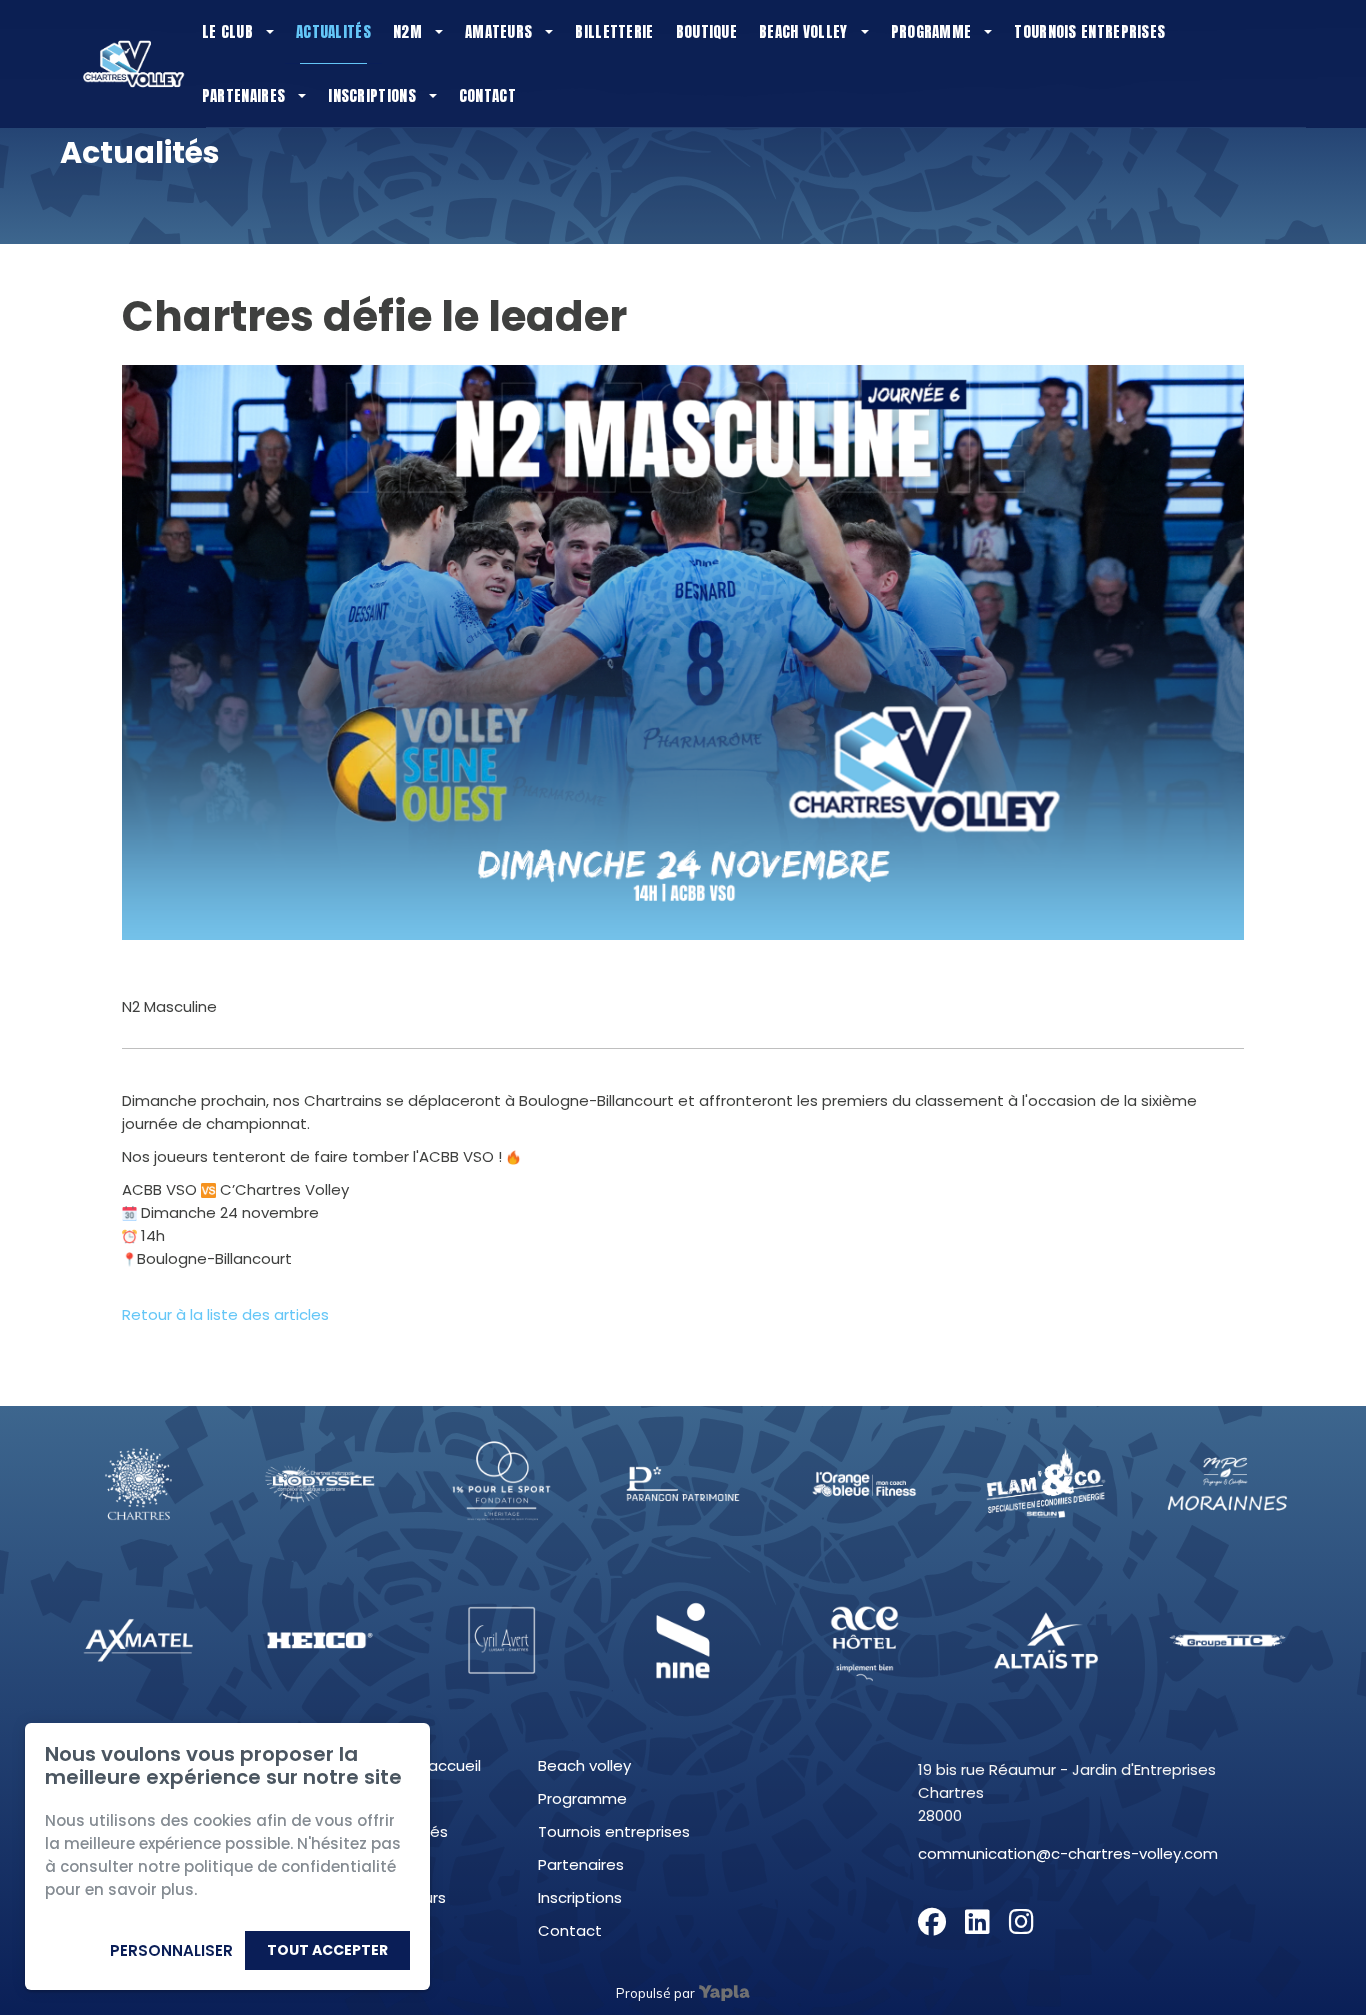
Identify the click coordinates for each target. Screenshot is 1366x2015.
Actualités (333, 31)
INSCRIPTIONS (580, 1897)
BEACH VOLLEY (584, 1765)
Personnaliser (171, 1950)
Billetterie (614, 31)
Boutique (706, 31)
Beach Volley (803, 31)
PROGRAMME (582, 1798)
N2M (407, 31)
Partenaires (243, 95)
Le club (227, 31)
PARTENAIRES (581, 1864)
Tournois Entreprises (1089, 31)
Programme (931, 31)
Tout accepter (327, 1950)
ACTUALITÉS (410, 1831)
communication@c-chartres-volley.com (1068, 1853)
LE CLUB (397, 1798)
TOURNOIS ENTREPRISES (614, 1831)
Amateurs (498, 31)
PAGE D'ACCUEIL (426, 1765)
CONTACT (570, 1930)
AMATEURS (409, 1897)
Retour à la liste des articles (225, 1314)
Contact (487, 95)
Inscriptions (372, 95)
